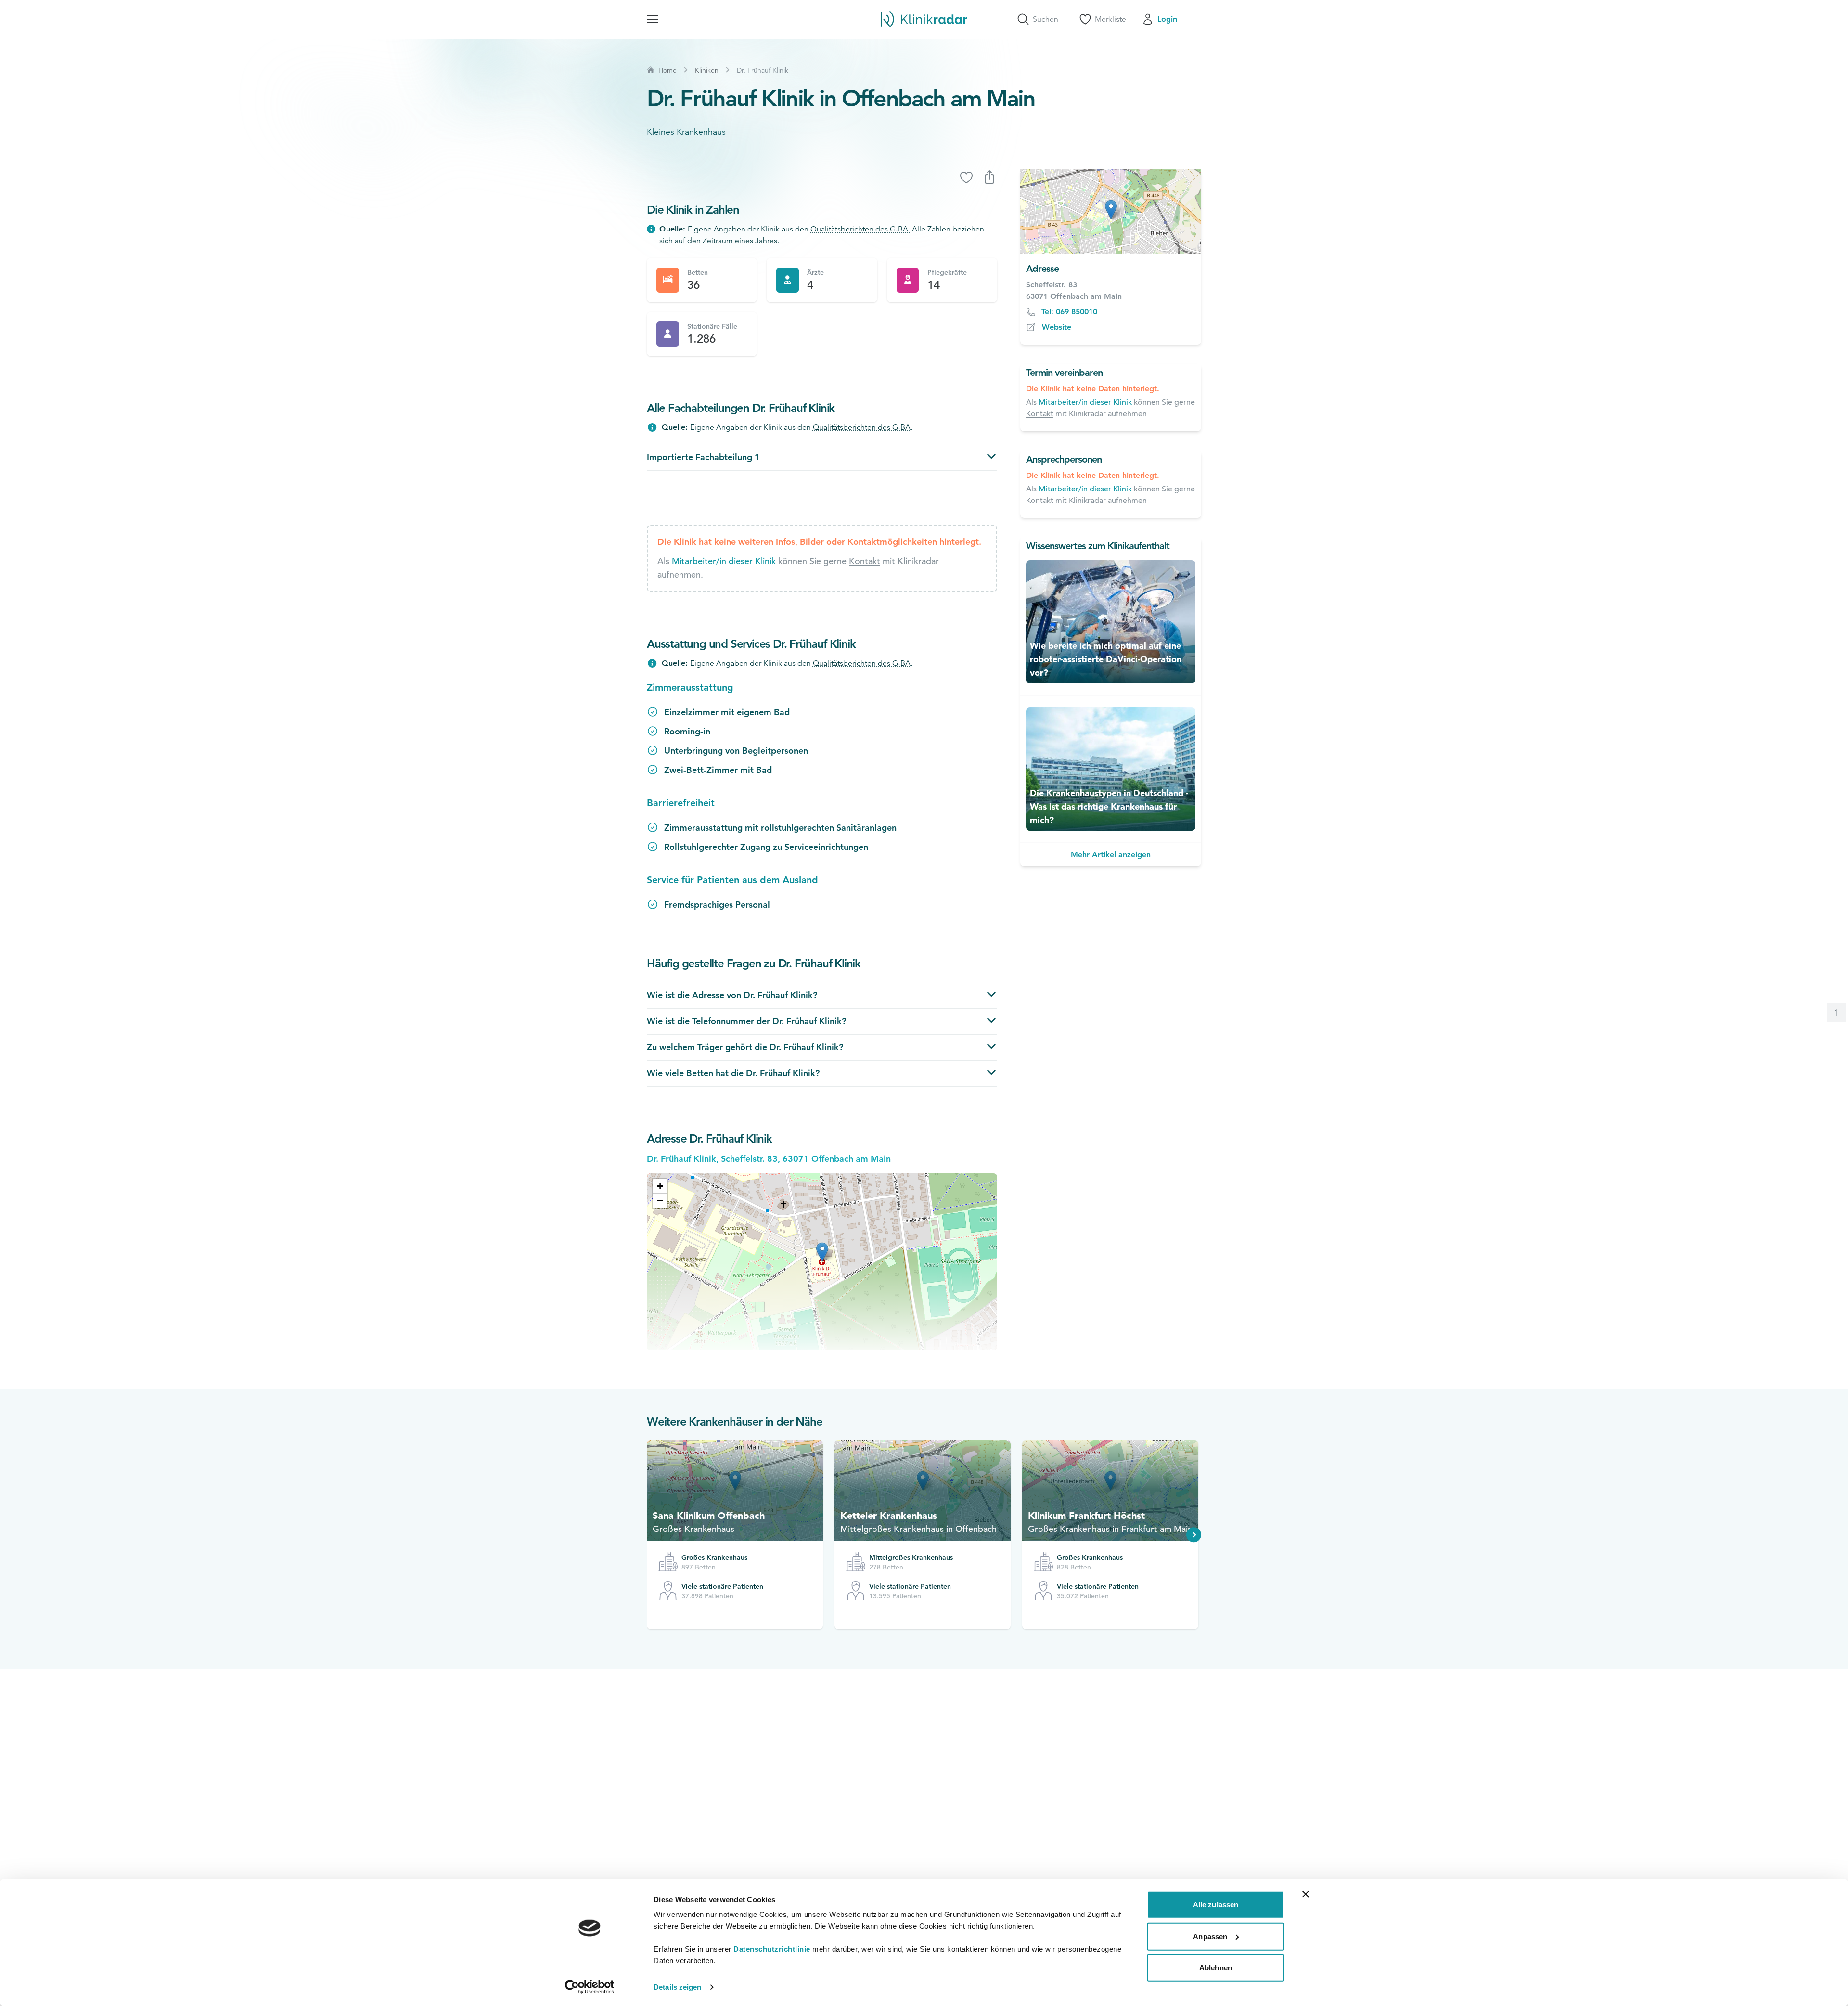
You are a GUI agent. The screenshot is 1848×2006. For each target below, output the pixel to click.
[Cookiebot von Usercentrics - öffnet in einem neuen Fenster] (590, 1987)
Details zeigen (677, 1987)
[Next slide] (1194, 1535)
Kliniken (707, 70)
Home (667, 70)
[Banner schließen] (1306, 1894)
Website (1057, 327)
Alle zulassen (1216, 1905)
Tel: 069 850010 (1069, 312)
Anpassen (1210, 1936)
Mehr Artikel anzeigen (1111, 855)
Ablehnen (1216, 1968)
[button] (660, 1186)
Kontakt (865, 561)
